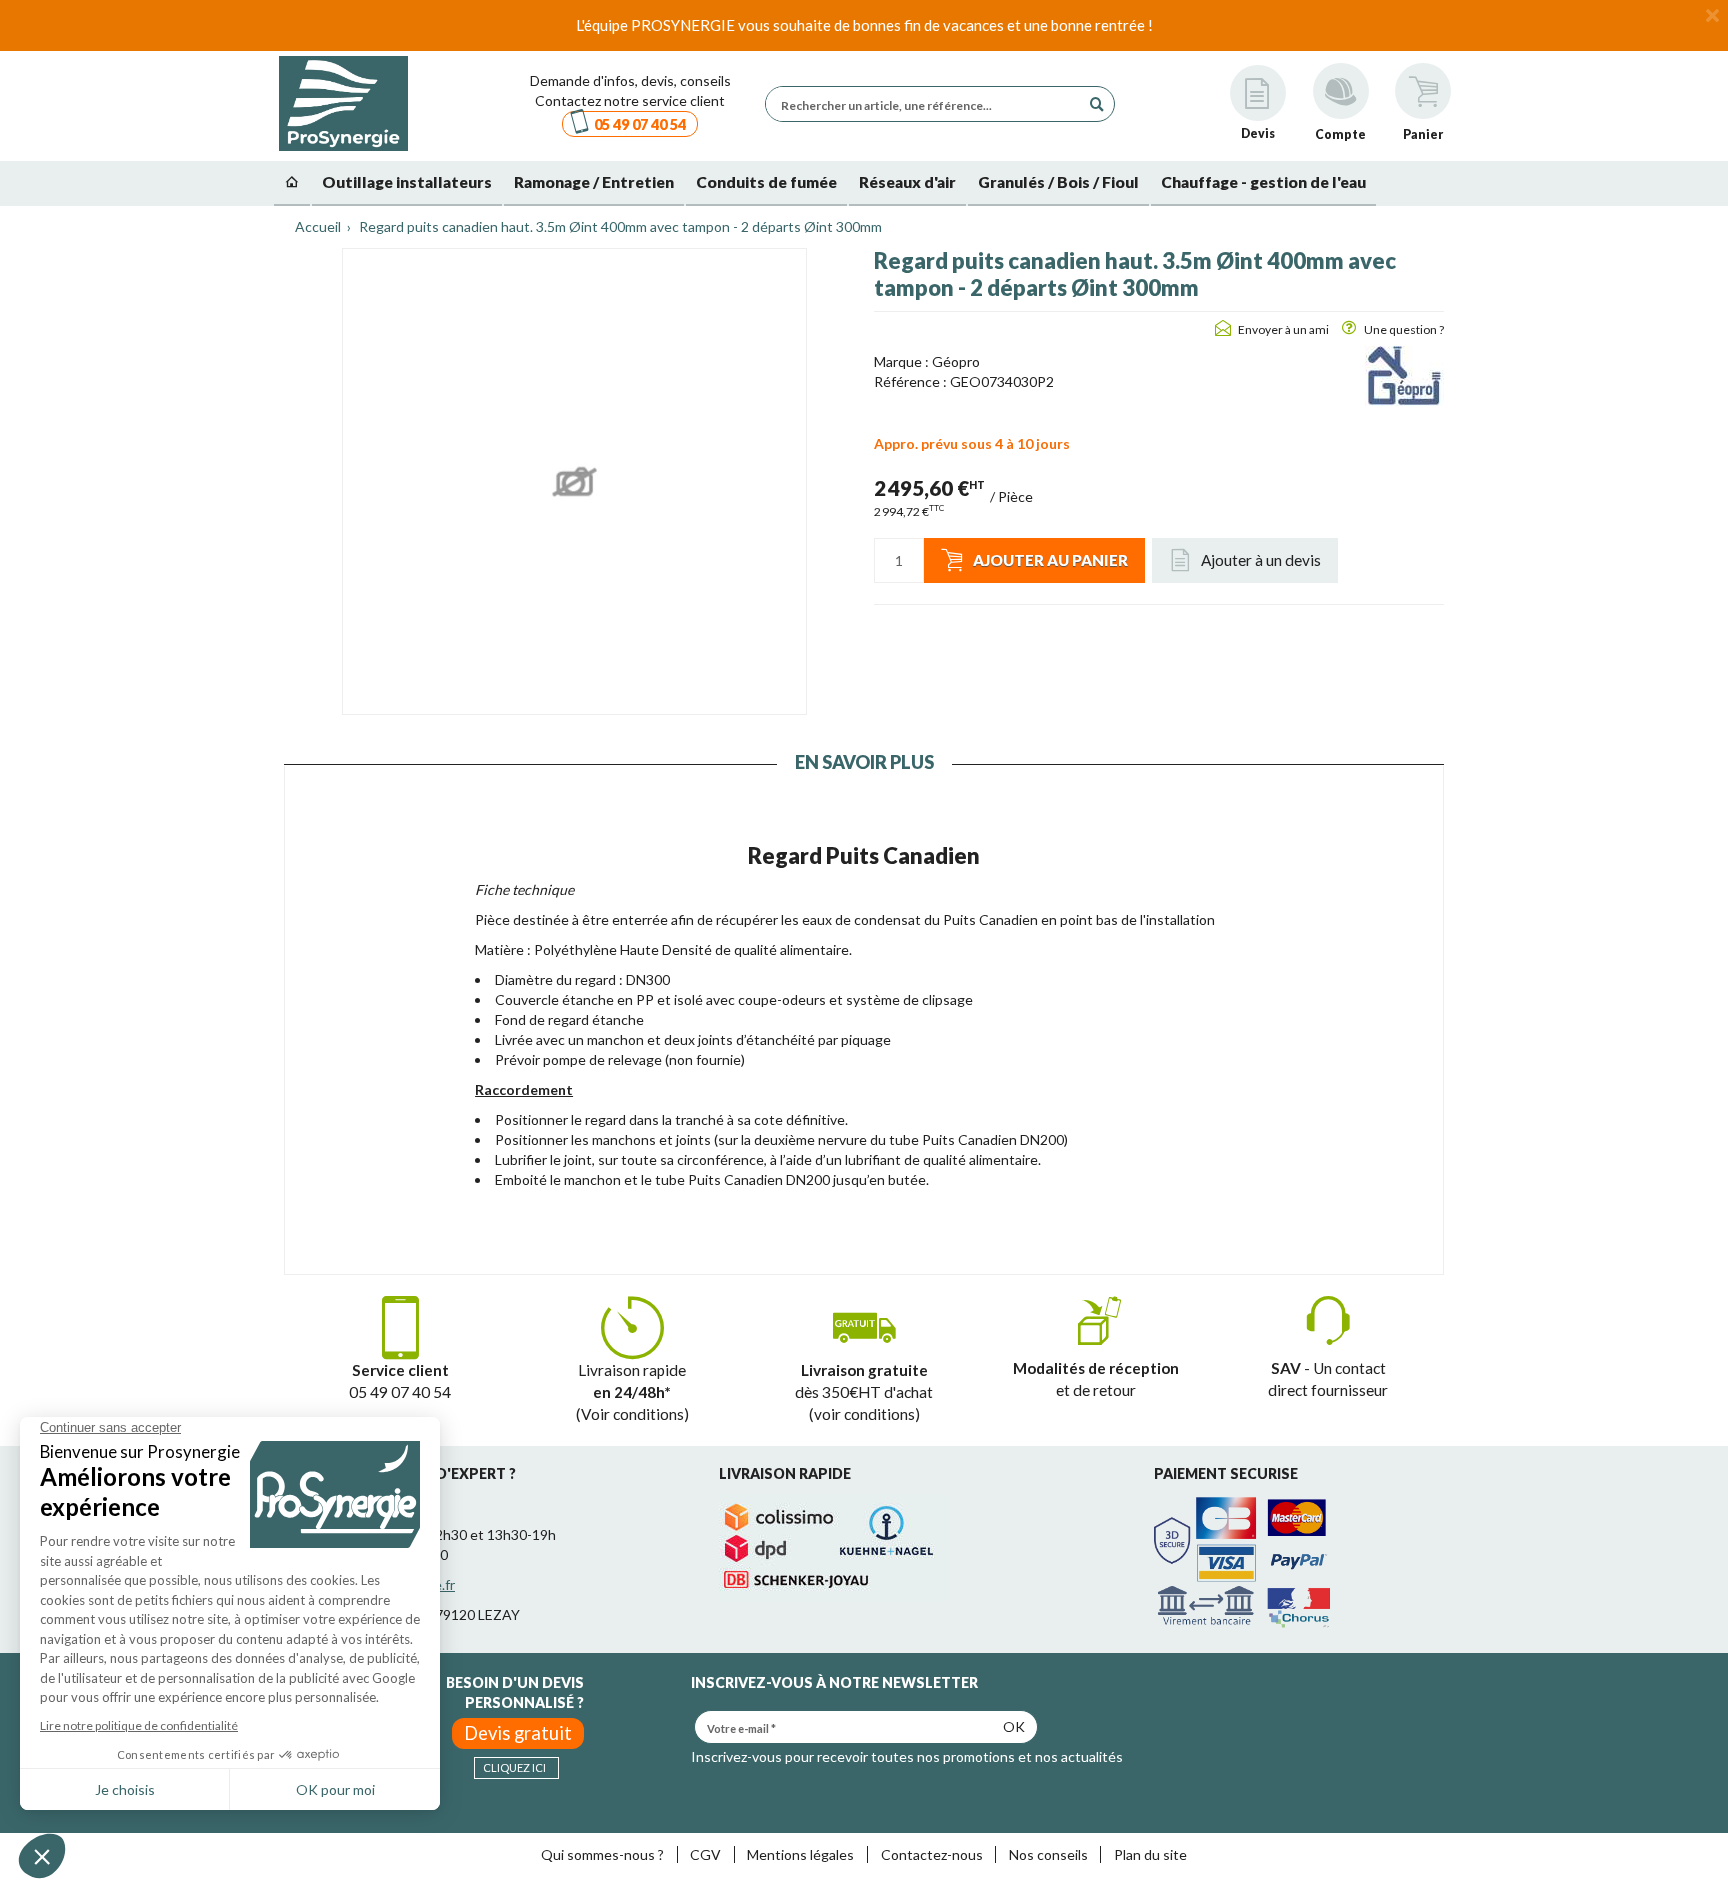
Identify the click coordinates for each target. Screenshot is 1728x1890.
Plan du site (1150, 1854)
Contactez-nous (932, 1854)
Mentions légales (800, 1854)
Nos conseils (1048, 1854)
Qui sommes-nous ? (602, 1854)
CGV (705, 1854)
